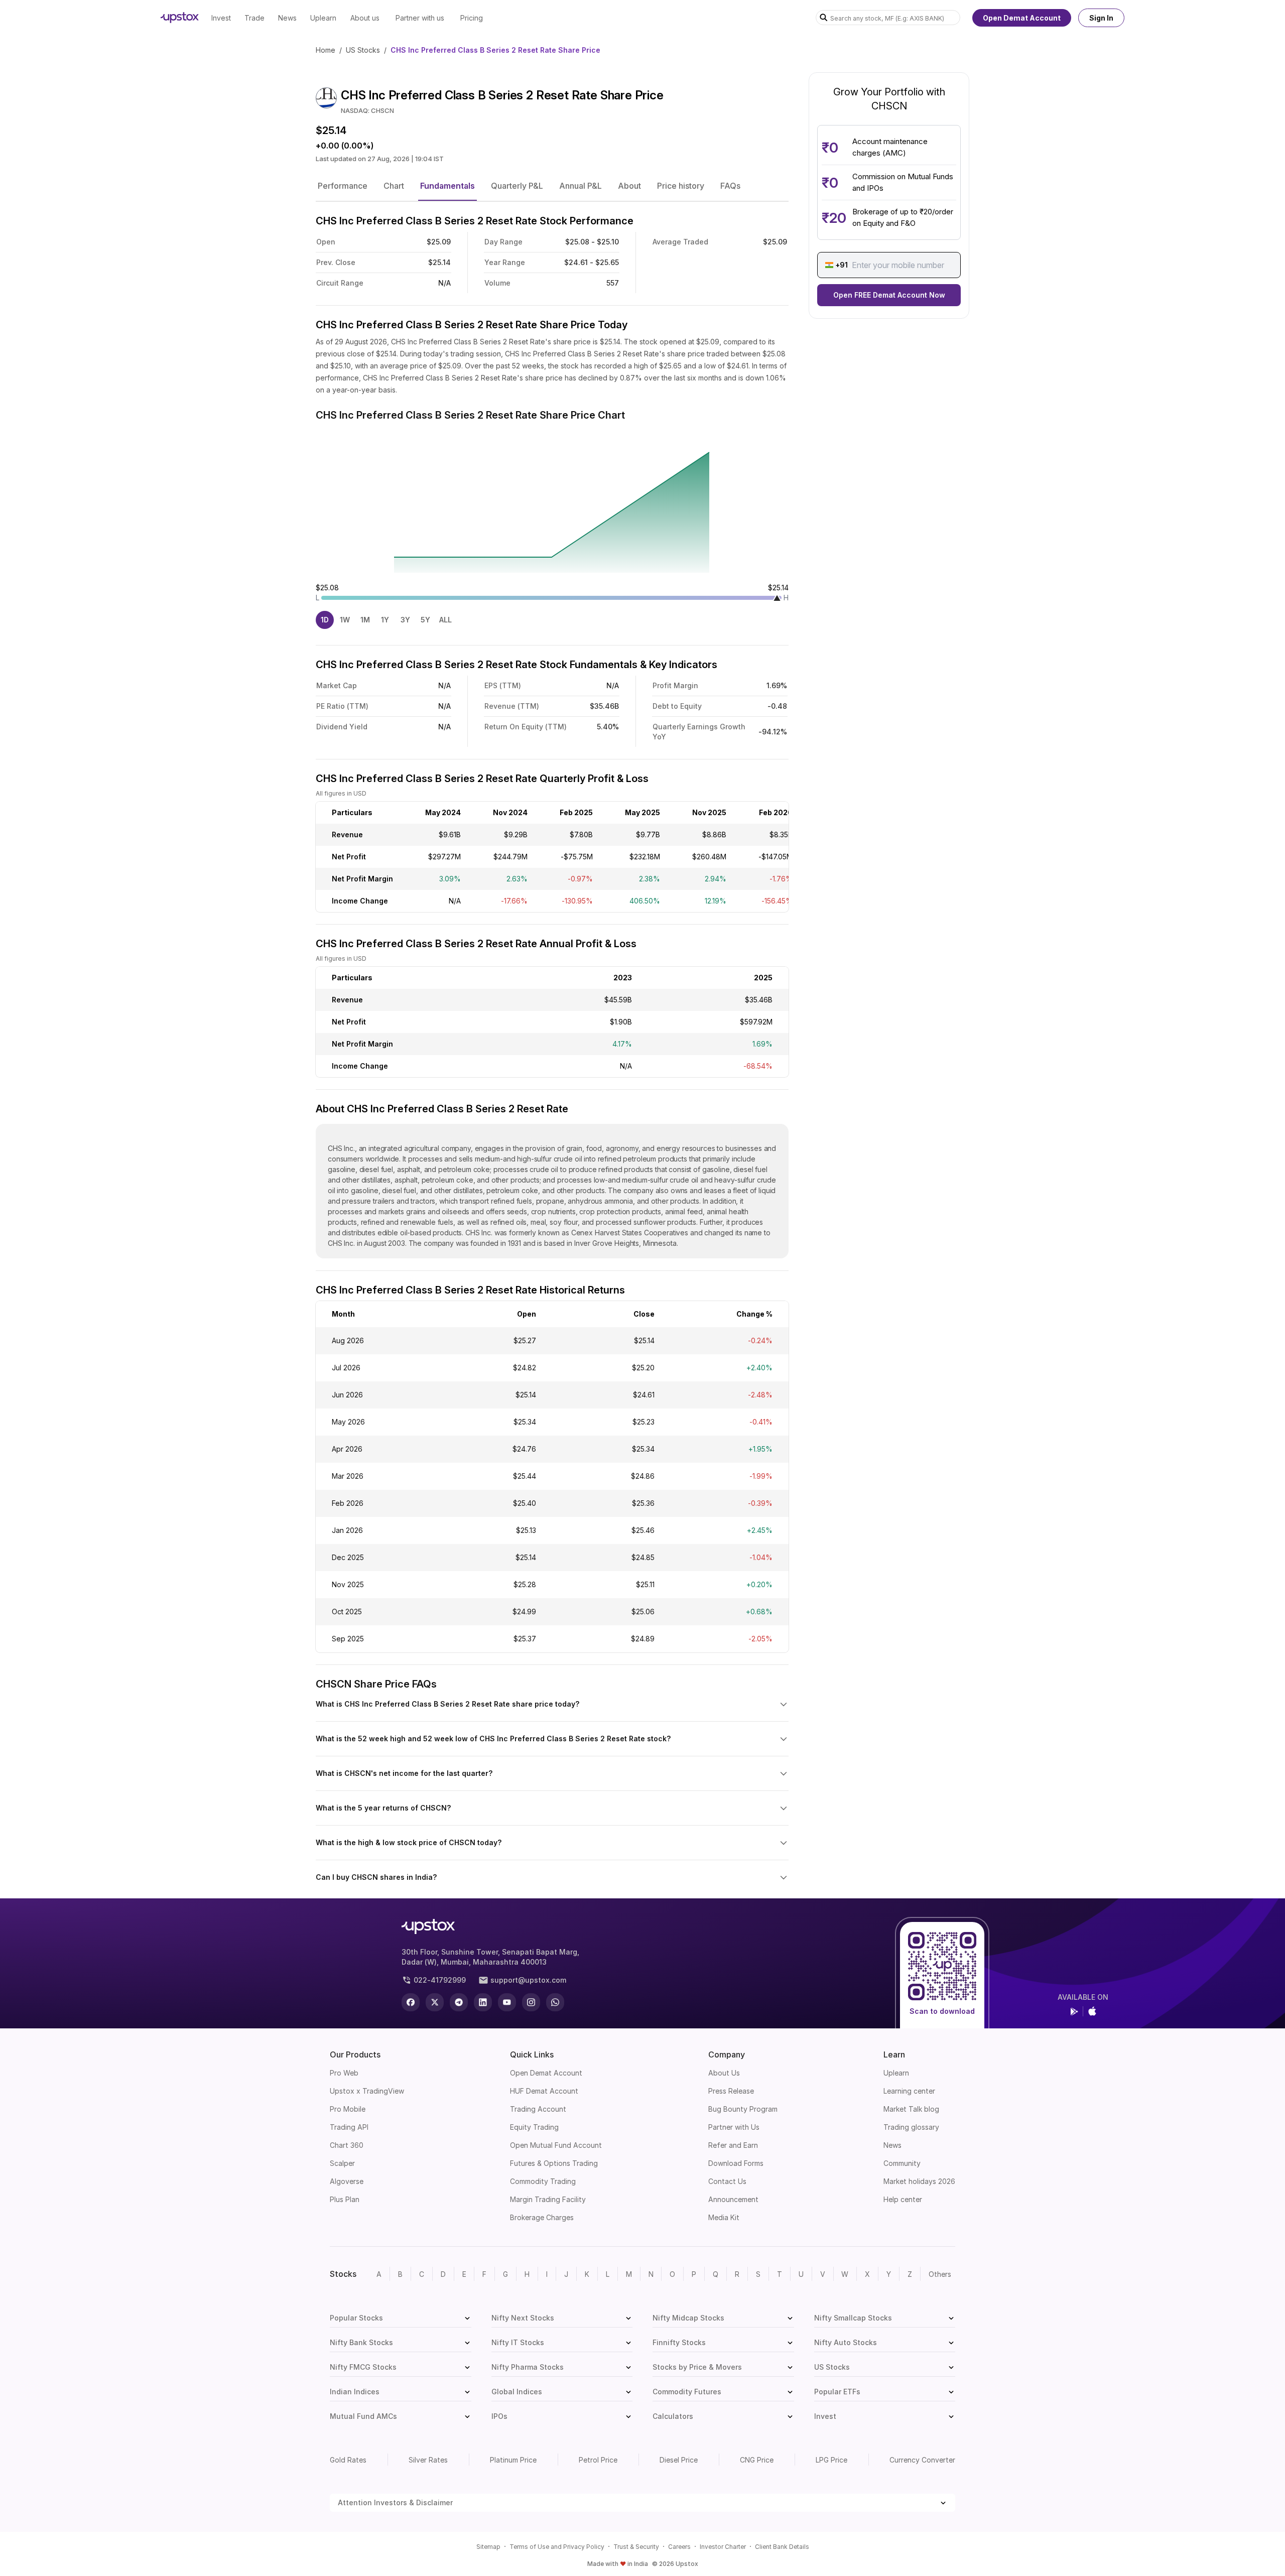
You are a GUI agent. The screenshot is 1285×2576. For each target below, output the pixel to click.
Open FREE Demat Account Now (889, 295)
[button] (343, 186)
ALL (445, 620)
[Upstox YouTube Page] (507, 2002)
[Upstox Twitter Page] (435, 2002)
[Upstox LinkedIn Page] (483, 2002)
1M (365, 620)
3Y (405, 620)
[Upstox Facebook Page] (411, 2002)
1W (345, 620)
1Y (385, 620)
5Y (425, 620)
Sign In (1101, 18)
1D (325, 620)
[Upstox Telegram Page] (459, 2002)
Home (326, 50)
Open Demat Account (1022, 18)
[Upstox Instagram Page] (531, 2002)
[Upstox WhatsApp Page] (555, 2002)
